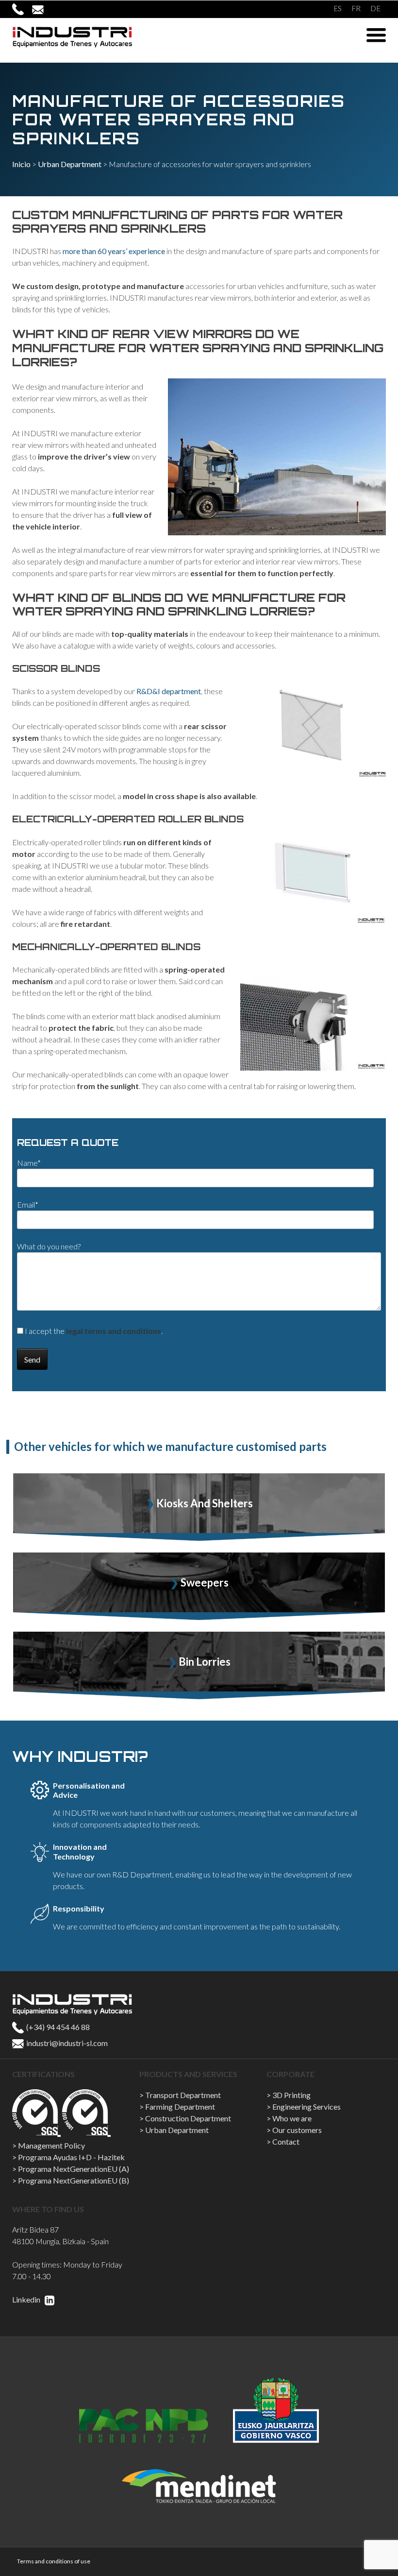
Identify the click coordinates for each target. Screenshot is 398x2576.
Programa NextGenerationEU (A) (74, 2169)
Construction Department (188, 2118)
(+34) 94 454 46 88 (57, 2027)
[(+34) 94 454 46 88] (22, 9)
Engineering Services (307, 2107)
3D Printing (291, 2095)
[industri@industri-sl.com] (42, 9)
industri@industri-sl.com (66, 2043)
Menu (376, 35)
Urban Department (70, 164)
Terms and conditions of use (54, 2561)
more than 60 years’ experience (114, 251)
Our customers (297, 2130)
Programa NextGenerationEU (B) (74, 2180)
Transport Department (183, 2095)
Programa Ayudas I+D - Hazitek (71, 2157)
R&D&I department (169, 691)
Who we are (292, 2118)
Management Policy (51, 2145)
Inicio (21, 164)
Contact (286, 2141)
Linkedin (27, 2299)
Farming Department (180, 2107)
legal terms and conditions (114, 1331)
